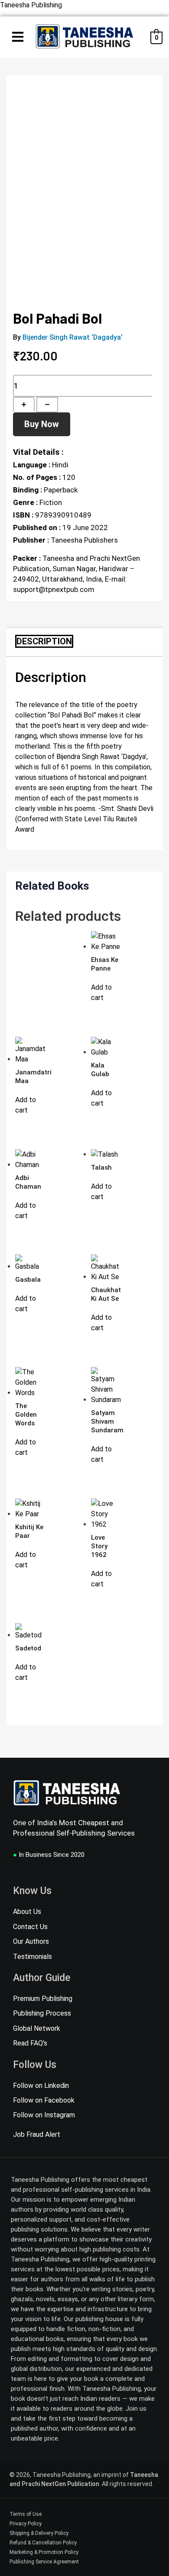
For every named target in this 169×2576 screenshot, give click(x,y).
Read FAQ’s (30, 2043)
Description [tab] (44, 641)
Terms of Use (26, 2514)
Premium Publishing (43, 1999)
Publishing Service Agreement (44, 2562)
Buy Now (42, 424)
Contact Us (30, 1927)
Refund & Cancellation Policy (43, 2543)
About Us (27, 1912)
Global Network (37, 2028)
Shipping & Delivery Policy (39, 2533)
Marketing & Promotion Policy (44, 2552)
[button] (18, 38)
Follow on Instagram (44, 2115)
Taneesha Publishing (31, 5)
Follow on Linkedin (41, 2086)
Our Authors (31, 1941)
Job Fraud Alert (37, 2135)
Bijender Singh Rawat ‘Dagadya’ (73, 337)
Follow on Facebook (44, 2100)
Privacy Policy (26, 2524)
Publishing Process (42, 2013)
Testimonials (32, 1957)
